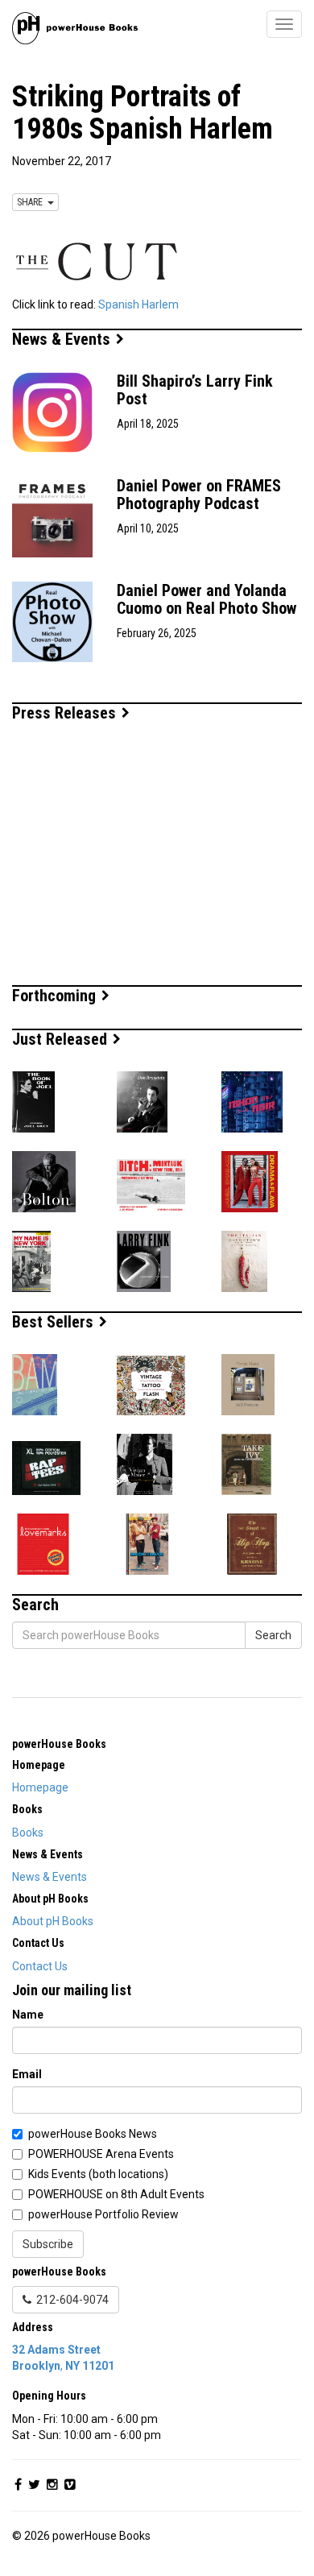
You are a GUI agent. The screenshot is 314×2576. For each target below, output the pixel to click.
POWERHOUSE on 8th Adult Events (116, 2194)
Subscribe (48, 2244)
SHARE (32, 202)
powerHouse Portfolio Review (103, 2214)
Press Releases (66, 713)
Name (28, 2015)
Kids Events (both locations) (98, 2174)
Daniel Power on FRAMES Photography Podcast (199, 495)
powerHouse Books (59, 1744)
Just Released (62, 1039)
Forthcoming (56, 996)
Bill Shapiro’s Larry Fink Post (195, 390)
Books (28, 1833)
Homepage (40, 1787)
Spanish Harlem (138, 304)
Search (273, 1635)
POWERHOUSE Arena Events (101, 2154)
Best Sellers (55, 1322)
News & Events (63, 339)
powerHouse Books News (93, 2134)
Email (27, 2074)
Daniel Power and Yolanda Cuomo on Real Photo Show (207, 599)
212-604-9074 (70, 2300)
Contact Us (40, 1966)
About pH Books (53, 1921)
